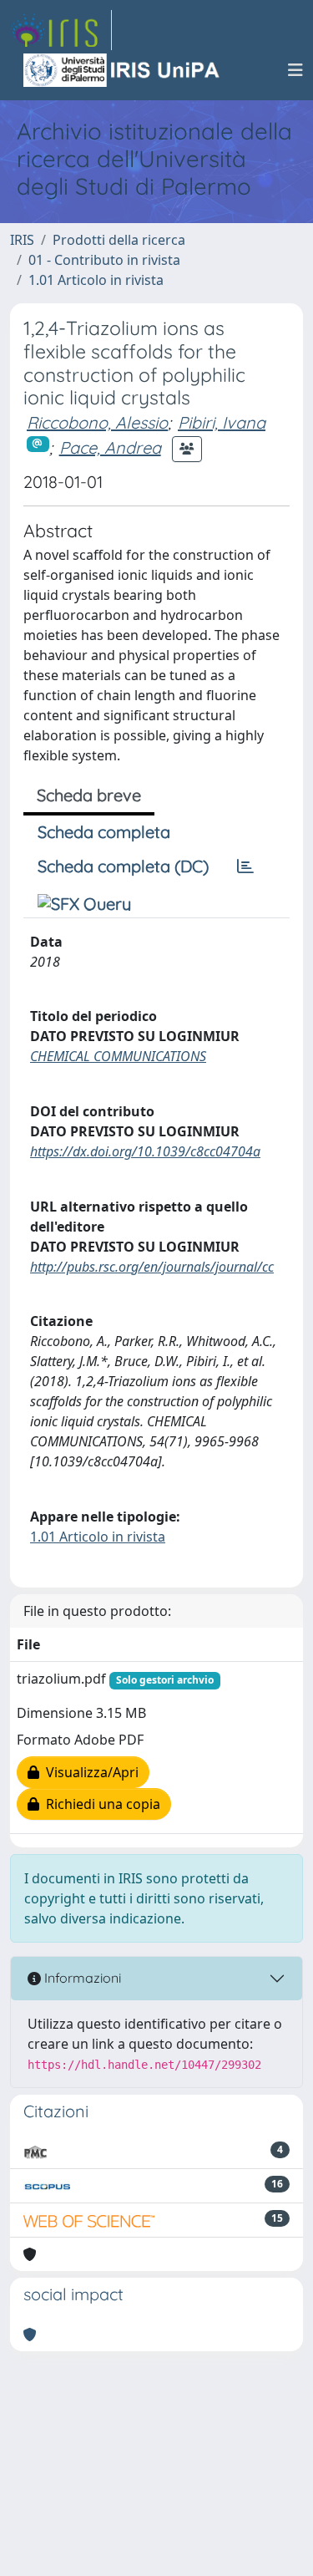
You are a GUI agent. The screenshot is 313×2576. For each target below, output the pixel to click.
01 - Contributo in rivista (104, 260)
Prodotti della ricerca (119, 240)
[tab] (245, 866)
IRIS (22, 240)
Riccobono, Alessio (97, 422)
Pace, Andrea (110, 447)
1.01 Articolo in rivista (96, 280)
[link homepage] (61, 30)
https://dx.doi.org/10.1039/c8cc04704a (145, 1151)
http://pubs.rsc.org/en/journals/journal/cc (152, 1267)
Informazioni (81, 1978)
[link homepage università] (123, 70)
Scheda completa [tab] (104, 832)
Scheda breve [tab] (89, 795)
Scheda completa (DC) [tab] (123, 866)
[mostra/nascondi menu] (295, 70)
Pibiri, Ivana (222, 422)
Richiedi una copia (100, 1804)
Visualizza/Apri (89, 1772)
